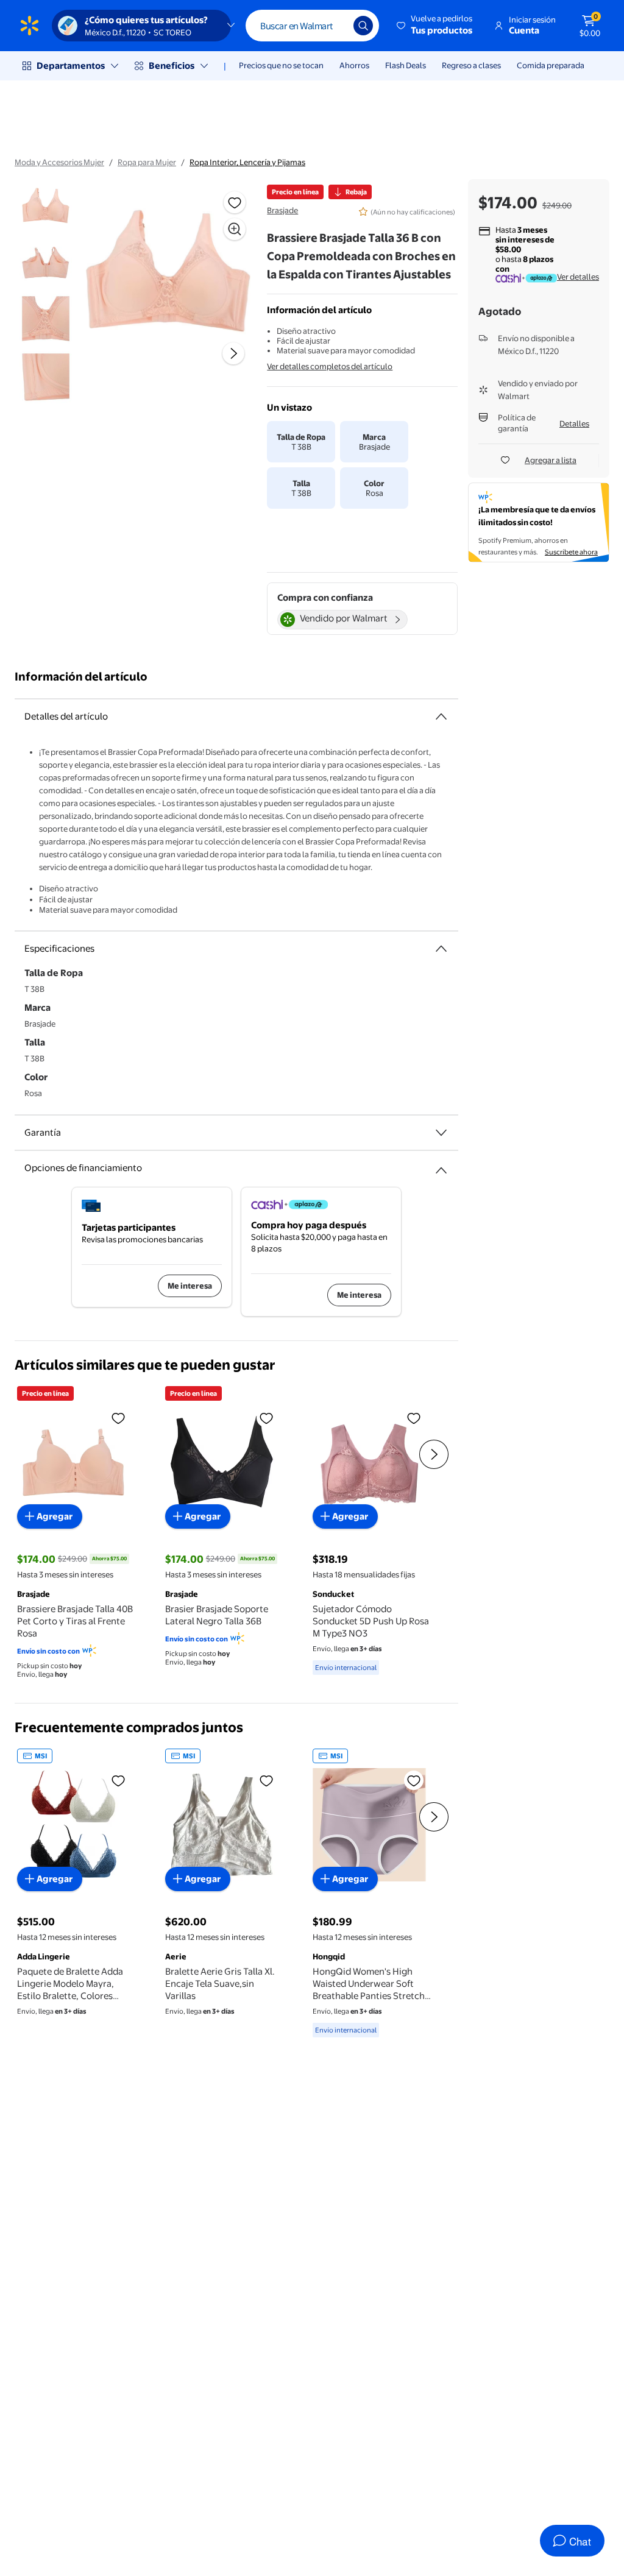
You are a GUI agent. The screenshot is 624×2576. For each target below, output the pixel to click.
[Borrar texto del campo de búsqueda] (335, 26)
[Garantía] (441, 1133)
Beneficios (172, 65)
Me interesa (190, 1286)
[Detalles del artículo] (441, 717)
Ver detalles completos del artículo (330, 366)
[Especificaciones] (441, 949)
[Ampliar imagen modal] (235, 229)
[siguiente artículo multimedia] (233, 353)
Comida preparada (551, 65)
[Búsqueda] (363, 26)
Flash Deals (406, 65)
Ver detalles (578, 277)
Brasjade (282, 210)
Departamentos (71, 65)
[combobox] (312, 26)
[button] (435, 26)
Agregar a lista (551, 460)
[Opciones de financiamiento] (441, 1166)
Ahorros (354, 65)
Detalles (574, 423)
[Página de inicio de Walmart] (30, 26)
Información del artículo (81, 677)
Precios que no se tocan (281, 65)
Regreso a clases (471, 65)
